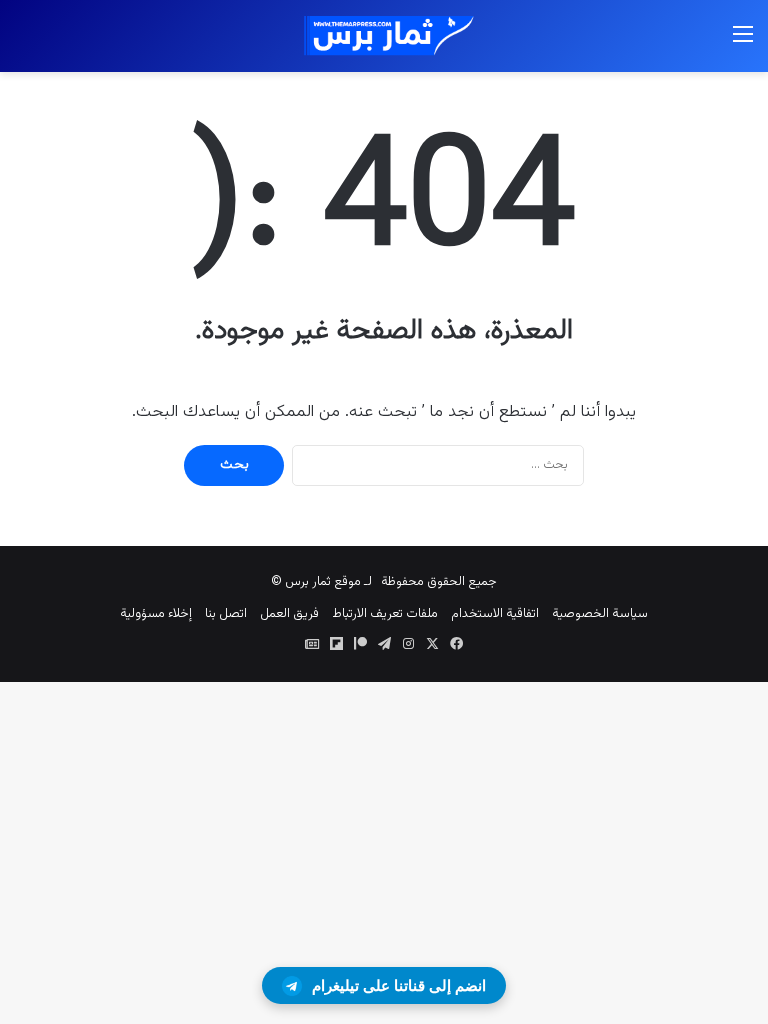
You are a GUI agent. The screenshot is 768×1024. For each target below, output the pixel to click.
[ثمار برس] (384, 36)
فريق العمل (289, 614)
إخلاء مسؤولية (156, 614)
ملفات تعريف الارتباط (385, 614)
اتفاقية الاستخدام (495, 614)
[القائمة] (743, 43)
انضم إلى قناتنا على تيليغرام (399, 985)
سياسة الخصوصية (600, 614)
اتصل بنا (226, 614)
